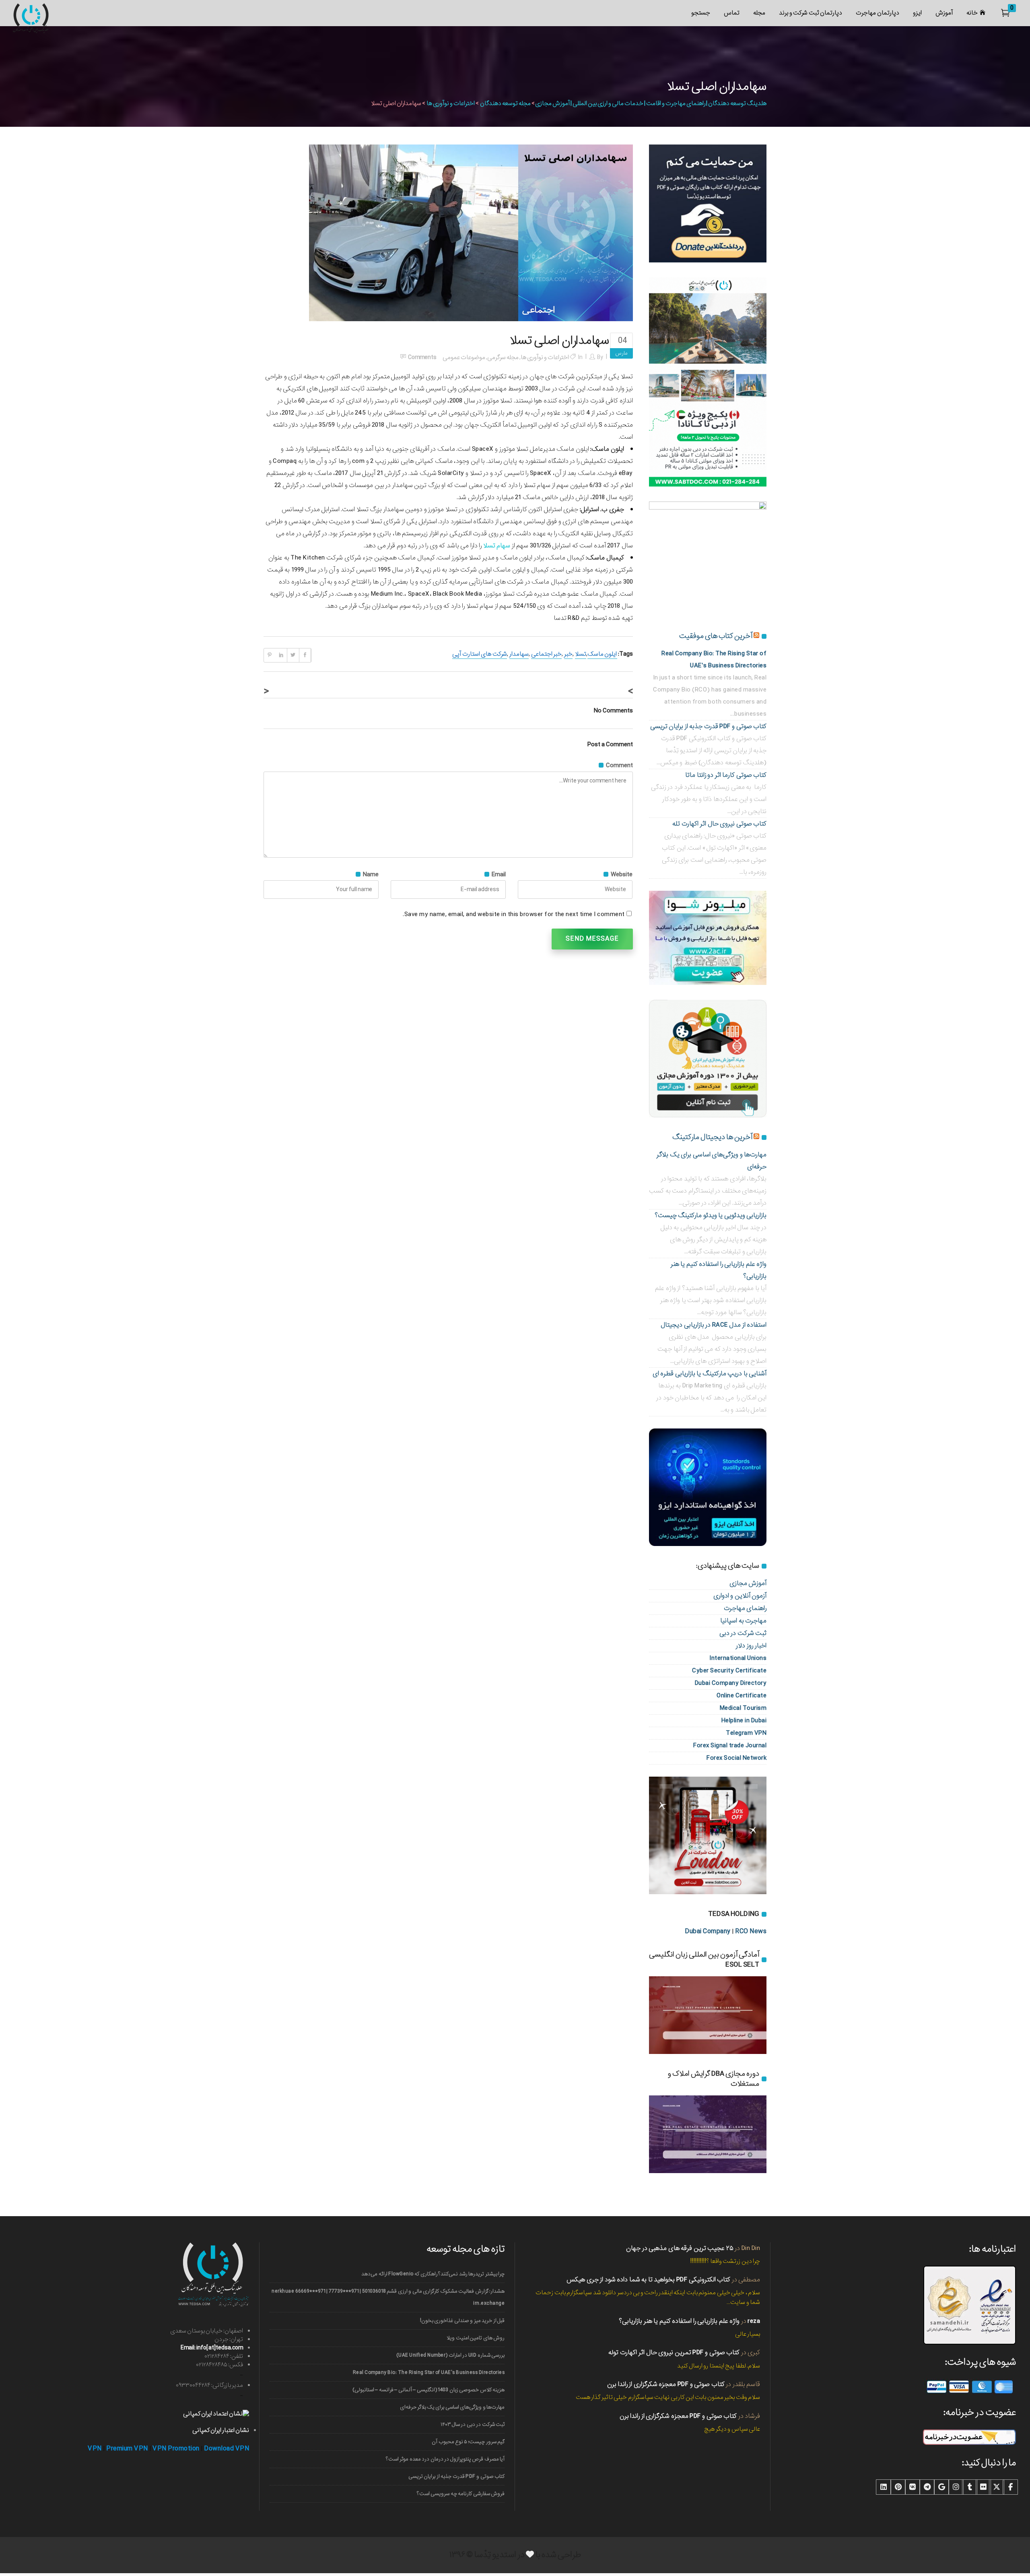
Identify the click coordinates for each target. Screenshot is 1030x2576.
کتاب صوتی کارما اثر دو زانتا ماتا (726, 775)
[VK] (913, 2487)
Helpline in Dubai (744, 1720)
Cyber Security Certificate (729, 1671)
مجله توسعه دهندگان (505, 103)
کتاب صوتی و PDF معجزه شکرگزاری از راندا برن (666, 2384)
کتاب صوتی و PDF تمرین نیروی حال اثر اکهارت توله (674, 2352)
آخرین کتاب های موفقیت (716, 636)
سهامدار (519, 654)
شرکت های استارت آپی (479, 654)
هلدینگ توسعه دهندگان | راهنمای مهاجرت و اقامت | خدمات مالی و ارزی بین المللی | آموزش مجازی (651, 103)
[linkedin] (884, 2487)
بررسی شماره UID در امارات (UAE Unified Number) (450, 2355)
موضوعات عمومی (464, 357)
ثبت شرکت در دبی (743, 1633)
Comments (422, 357)
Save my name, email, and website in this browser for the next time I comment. (514, 914)
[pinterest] (898, 2487)
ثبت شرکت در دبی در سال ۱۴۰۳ (473, 2424)
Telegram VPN (746, 1733)
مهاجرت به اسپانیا (743, 1621)
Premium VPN (127, 2449)
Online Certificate (742, 1696)
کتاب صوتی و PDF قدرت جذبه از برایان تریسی (709, 726)
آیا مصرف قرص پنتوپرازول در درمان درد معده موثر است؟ (445, 2459)
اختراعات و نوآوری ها (451, 103)
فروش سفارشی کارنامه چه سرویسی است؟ (461, 2494)
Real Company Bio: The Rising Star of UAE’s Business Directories (429, 2373)
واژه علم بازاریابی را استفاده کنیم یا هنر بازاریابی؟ (679, 2321)
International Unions (738, 1658)
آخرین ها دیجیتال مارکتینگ (712, 1137)
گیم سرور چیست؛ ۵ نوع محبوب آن (468, 2442)
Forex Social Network (736, 1758)
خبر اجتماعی (546, 654)
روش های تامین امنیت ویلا (476, 2338)
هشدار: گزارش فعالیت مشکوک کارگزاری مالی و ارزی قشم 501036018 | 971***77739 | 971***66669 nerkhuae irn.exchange (388, 2297)
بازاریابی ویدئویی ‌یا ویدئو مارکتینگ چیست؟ (711, 1215)
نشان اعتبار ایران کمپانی (221, 2430)
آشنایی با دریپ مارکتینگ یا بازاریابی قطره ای (710, 1374)
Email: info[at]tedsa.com (212, 2348)
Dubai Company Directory (731, 1683)
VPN (95, 2449)
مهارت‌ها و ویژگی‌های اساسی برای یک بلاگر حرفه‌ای (452, 2407)
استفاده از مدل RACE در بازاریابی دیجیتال (714, 1325)
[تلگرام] (927, 2487)
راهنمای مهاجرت (745, 1608)
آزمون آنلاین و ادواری (740, 1596)
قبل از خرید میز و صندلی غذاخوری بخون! (462, 2321)
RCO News (751, 1931)
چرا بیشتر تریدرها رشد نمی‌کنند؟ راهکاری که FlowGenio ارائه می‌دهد (433, 2274)
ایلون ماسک (602, 654)
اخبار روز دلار (751, 1646)
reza (754, 2321)
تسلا (581, 654)
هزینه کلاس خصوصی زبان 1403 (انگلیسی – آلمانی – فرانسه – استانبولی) (428, 2390)
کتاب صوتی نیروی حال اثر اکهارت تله (719, 824)
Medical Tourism (743, 1708)
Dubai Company (708, 1931)
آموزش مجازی (748, 1583)
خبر (568, 654)
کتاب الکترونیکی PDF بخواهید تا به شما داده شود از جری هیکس (648, 2280)
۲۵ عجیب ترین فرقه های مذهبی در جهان (680, 2248)
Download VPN (227, 2449)
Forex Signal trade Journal (730, 1745)
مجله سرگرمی (503, 357)
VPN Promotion (176, 2449)
